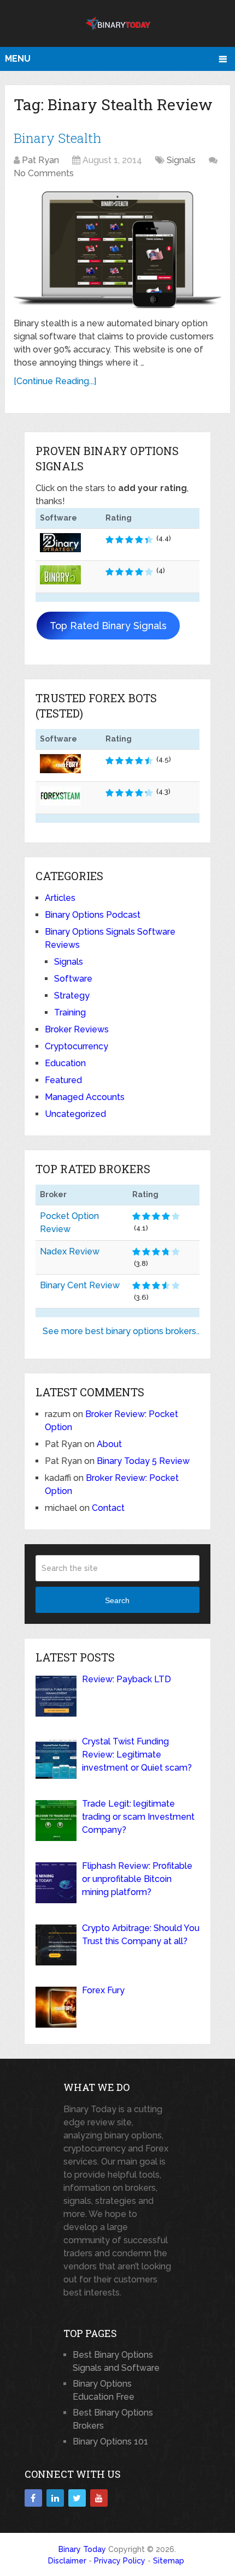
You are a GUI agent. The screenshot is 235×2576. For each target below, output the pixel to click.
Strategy (72, 996)
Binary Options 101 (110, 2441)
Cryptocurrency (77, 1046)
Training (70, 1012)
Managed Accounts (85, 1097)
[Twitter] (77, 2498)
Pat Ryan (40, 160)
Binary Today (82, 2549)
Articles (60, 898)
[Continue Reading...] (55, 381)
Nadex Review (70, 1251)
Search (117, 1600)
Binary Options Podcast (93, 915)
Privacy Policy (120, 2561)
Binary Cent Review (80, 1285)
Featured (63, 1080)
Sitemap (169, 2561)
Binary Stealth (57, 138)
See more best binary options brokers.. (121, 1331)
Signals (181, 160)
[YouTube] (99, 2498)
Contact (108, 1508)
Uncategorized (75, 1114)
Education (65, 1063)
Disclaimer (67, 2561)
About (109, 1444)
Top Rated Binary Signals (108, 626)
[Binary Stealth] (117, 250)
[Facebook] (33, 2498)
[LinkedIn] (55, 2498)
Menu (18, 59)
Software (73, 979)
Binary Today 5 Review (143, 1461)
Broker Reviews (77, 1029)
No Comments (44, 173)
